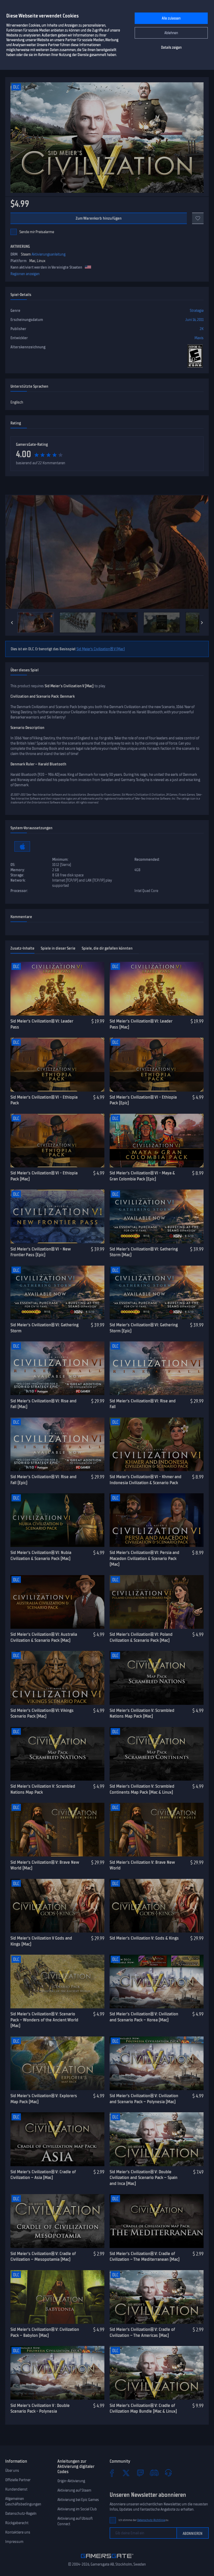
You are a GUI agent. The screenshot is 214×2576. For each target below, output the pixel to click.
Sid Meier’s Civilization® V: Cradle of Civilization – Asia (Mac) (43, 2175)
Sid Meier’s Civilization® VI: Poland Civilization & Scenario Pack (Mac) (141, 1637)
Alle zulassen (171, 18)
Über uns (12, 2470)
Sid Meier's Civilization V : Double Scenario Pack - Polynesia (40, 2408)
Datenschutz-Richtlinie (151, 2520)
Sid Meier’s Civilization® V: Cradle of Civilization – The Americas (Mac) (142, 2332)
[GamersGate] (107, 2559)
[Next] (202, 623)
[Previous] (12, 623)
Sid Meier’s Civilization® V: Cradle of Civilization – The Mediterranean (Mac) (145, 2256)
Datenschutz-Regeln (21, 2513)
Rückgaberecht (17, 2523)
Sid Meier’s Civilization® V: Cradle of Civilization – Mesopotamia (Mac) (43, 2256)
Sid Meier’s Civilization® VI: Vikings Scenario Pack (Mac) (42, 1713)
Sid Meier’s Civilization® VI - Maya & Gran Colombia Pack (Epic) (142, 1176)
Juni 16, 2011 (194, 320)
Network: (18, 880)
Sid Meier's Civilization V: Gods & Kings (144, 1938)
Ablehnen (171, 33)
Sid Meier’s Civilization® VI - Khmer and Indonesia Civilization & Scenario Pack (145, 1480)
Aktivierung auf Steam (74, 2490)
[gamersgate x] (126, 2473)
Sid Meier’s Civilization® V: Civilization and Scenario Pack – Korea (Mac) (144, 2017)
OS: (13, 865)
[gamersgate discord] (154, 2473)
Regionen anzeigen (25, 274)
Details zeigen (171, 48)
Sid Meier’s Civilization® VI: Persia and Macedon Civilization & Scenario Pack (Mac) (144, 1558)
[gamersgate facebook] (112, 2473)
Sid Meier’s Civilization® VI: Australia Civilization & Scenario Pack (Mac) (44, 1637)
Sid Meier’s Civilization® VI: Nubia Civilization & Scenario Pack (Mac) (41, 1555)
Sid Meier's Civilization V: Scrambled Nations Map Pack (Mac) (142, 1713)
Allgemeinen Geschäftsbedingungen (23, 2501)
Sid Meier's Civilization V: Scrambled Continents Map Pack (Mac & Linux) (142, 1789)
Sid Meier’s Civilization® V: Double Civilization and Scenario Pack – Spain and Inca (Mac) (144, 2178)
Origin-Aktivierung (71, 2481)
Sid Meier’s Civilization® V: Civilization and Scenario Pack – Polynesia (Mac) (144, 2099)
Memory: (18, 870)
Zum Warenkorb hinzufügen (99, 218)
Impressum (14, 2542)
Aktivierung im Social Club (77, 2509)
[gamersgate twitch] (140, 2473)
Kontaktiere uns (18, 2532)
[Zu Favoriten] (198, 218)
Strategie (197, 311)
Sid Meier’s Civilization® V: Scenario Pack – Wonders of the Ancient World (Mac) (44, 2020)
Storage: (17, 875)
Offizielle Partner (18, 2480)
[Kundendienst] (168, 2473)
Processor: (19, 891)
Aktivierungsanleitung (49, 254)
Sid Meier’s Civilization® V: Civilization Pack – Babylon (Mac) (45, 2332)
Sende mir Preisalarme (37, 232)
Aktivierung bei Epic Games (78, 2500)
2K (202, 329)
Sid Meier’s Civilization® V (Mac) (101, 649)
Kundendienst (16, 2489)
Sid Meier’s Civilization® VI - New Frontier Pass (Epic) (40, 1252)
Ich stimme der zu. (144, 2520)
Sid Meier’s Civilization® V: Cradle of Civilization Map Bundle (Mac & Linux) (143, 2408)
